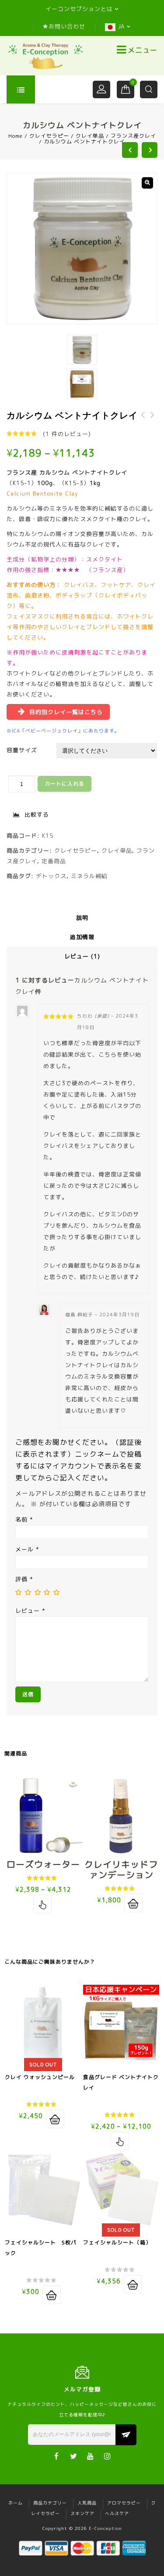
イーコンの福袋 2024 (153, 420)
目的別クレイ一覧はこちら (66, 712)
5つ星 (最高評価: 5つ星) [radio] (56, 1592)
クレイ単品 (90, 136)
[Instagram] (108, 2456)
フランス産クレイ (133, 136)
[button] (147, 183)
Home (16, 136)
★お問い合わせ (64, 26)
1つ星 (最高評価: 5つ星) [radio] (18, 1592)
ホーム (16, 2503)
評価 (24, 1579)
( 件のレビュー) (67, 434)
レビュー (30, 1611)
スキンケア (82, 2513)
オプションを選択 (42, 1904)
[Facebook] (57, 2456)
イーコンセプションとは (79, 9)
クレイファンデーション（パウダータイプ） (143, 420)
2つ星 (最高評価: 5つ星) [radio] (28, 1592)
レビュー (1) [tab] (82, 956)
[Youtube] (91, 2456)
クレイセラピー (49, 136)
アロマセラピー (124, 2503)
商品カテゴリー (50, 2503)
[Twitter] (74, 2456)
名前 (24, 1519)
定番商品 (54, 861)
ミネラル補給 (89, 876)
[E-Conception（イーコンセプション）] (45, 56)
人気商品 (87, 2503)
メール (27, 1549)
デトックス (51, 876)
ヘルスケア (117, 2513)
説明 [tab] (82, 918)
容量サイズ (22, 750)
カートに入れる (65, 784)
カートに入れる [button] (133, 1903)
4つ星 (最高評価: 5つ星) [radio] (47, 1592)
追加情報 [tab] (82, 937)
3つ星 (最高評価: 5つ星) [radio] (38, 1592)
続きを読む (55, 2119)
